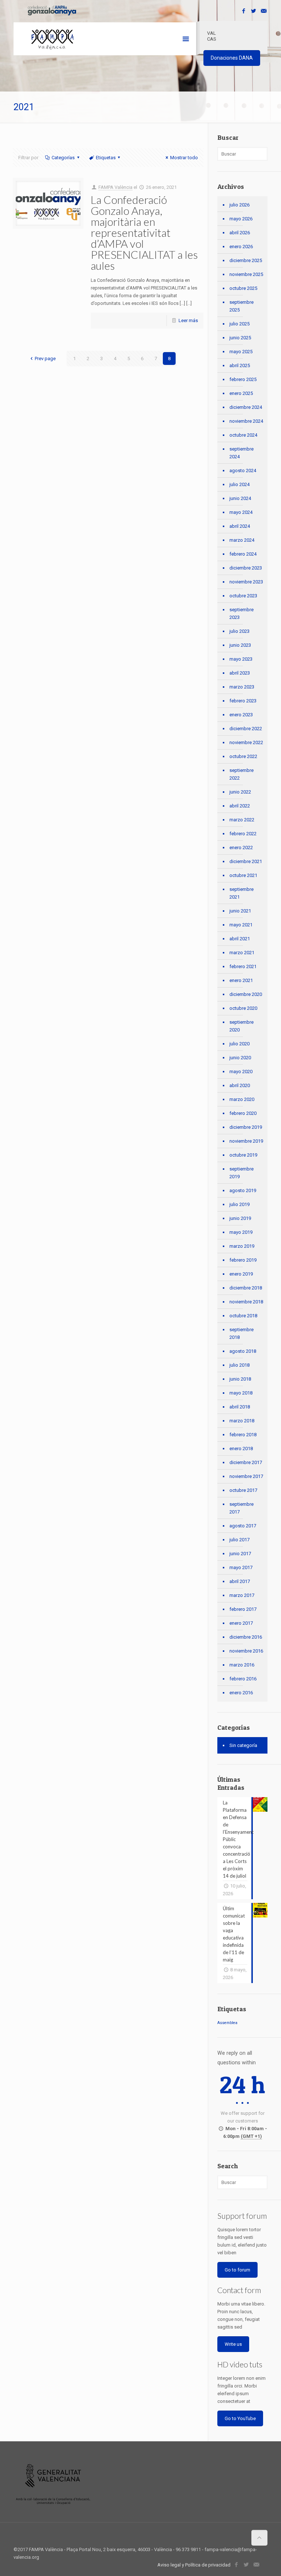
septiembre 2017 (241, 1508)
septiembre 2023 (241, 613)
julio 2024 (239, 484)
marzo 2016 (242, 1665)
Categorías (63, 158)
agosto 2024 (243, 471)
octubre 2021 (243, 875)
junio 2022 (240, 792)
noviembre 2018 (246, 1302)
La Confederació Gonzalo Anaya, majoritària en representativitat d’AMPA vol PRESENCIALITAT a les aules (144, 232)
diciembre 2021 (246, 861)
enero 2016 (241, 1693)
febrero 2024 (243, 554)
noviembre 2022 (246, 742)
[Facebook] (244, 11)
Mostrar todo (184, 158)
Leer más (188, 320)
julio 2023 (239, 631)
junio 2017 (240, 1554)
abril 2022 (240, 806)
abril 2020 (240, 1085)
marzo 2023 (242, 687)
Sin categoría (243, 1745)
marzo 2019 (242, 1246)
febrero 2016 (243, 1679)
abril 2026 (240, 233)
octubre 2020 (243, 1008)
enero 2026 (241, 247)
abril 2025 (240, 365)
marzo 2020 (242, 1099)
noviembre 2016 (246, 1651)
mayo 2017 (241, 1567)
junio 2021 (240, 911)
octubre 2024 (243, 435)
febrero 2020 (243, 1113)
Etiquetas (106, 158)
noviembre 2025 (246, 274)
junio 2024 (240, 498)
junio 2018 (240, 1379)
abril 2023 (240, 673)
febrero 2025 (243, 379)
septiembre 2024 (241, 453)
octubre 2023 (243, 596)
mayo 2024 (241, 512)
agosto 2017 (243, 1526)
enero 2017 (241, 1623)
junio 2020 (240, 1058)
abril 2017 (240, 1581)
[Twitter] (254, 11)
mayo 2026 (241, 219)
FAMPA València (115, 187)
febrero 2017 (243, 1609)
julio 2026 (239, 205)
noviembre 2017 (246, 1476)
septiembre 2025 (241, 306)
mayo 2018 (241, 1393)
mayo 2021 (241, 925)
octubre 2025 (243, 288)
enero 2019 (241, 1274)
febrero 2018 (243, 1435)
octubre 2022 (243, 756)
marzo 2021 (242, 953)
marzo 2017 (242, 1595)
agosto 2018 (243, 1351)
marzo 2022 (242, 820)
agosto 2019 (243, 1190)
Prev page (45, 359)
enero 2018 (241, 1448)
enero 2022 (241, 848)
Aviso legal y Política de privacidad (194, 2565)
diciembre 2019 (246, 1127)
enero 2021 (241, 980)
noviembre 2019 (246, 1141)
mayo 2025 (241, 352)
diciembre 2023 (246, 568)
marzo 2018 (242, 1421)
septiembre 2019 (241, 1173)
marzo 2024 (242, 540)
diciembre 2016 (246, 1637)
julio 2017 (239, 1540)
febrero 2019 (243, 1260)
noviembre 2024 (246, 421)
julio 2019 (239, 1204)
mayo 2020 (241, 1072)
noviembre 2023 (246, 582)
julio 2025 (239, 324)
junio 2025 (240, 338)
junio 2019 (240, 1218)
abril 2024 (240, 526)
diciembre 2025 (246, 260)
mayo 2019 (241, 1232)
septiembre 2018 (241, 1333)
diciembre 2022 (246, 729)
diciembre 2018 (246, 1288)
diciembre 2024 (246, 407)
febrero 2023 (243, 701)
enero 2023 (241, 715)
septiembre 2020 (241, 1026)
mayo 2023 (241, 659)
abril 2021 (240, 939)
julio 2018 (239, 1365)
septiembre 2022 (241, 774)
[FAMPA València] (53, 39)
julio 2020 (239, 1044)
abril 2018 (240, 1407)
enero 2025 (241, 393)
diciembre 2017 (246, 1462)
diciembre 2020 (246, 994)
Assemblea (227, 2023)
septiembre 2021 (241, 893)
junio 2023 (240, 645)
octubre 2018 (243, 1316)
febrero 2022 (243, 834)
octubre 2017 (243, 1490)
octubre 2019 (243, 1155)
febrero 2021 (243, 966)
